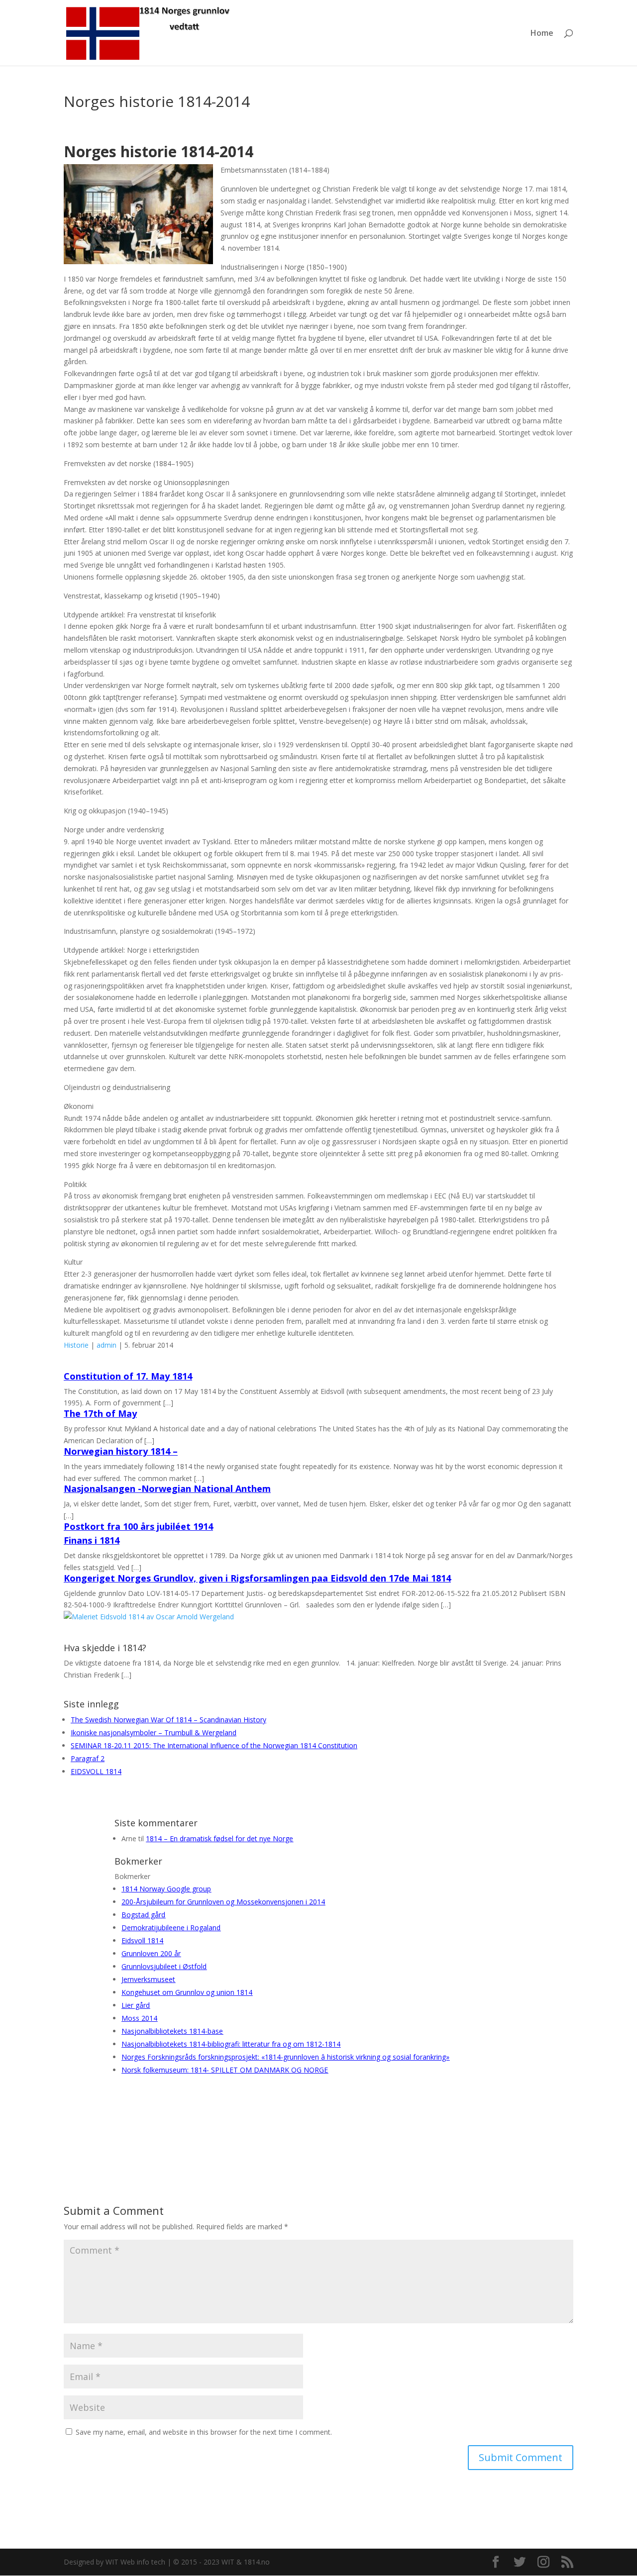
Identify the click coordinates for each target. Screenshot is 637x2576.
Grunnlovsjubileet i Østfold (164, 1966)
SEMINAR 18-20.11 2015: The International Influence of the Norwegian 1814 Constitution (214, 1745)
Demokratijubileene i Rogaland (171, 1928)
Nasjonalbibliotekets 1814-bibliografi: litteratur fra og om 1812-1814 (231, 2044)
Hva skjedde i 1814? (105, 1648)
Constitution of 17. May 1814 (128, 1376)
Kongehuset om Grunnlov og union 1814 (187, 1992)
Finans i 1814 (92, 1540)
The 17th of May (100, 1413)
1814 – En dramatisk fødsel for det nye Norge (219, 1838)
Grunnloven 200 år (151, 1953)
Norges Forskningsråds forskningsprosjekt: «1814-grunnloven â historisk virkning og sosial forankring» (285, 2057)
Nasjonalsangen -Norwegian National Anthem (167, 1488)
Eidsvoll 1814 (142, 1940)
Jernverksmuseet (148, 1979)
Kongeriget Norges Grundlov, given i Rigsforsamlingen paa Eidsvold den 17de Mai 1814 (257, 1578)
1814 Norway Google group (166, 1889)
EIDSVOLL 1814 (96, 1771)
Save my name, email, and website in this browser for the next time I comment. (204, 2432)
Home (542, 34)
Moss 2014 (139, 2018)
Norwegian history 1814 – (121, 1451)
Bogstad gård (143, 1915)
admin (106, 1345)
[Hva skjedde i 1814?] (149, 1617)
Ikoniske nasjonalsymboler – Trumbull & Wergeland (154, 1733)
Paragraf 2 (88, 1758)
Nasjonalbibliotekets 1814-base (172, 2031)
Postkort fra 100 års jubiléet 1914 (138, 1526)
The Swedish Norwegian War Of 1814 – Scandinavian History (168, 1720)
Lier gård (136, 2005)
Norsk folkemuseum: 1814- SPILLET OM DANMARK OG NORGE (225, 2070)
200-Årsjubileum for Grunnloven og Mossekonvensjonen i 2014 (223, 1902)
